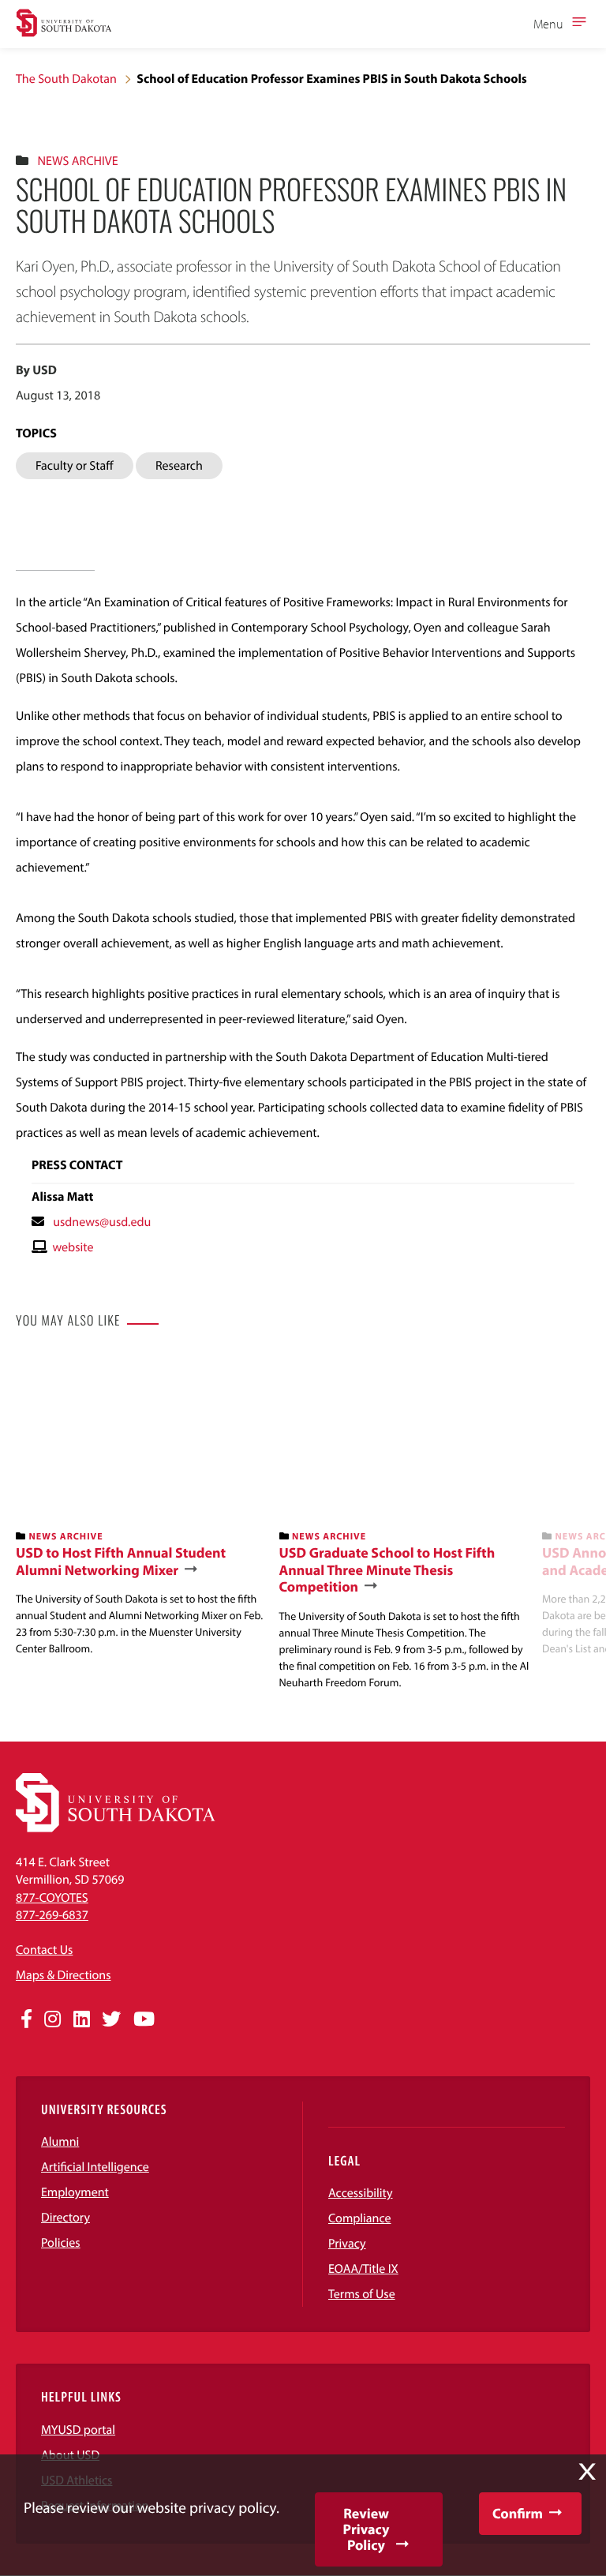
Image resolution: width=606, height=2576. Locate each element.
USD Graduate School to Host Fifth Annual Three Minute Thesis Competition (387, 1570)
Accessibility (361, 2193)
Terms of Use (362, 2294)
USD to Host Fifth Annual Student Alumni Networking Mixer (121, 1561)
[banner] (141, 1506)
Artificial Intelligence (95, 2167)
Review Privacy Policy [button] (367, 2529)
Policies (61, 2243)
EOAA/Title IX (363, 2269)
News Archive (77, 161)
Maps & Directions (63, 1975)
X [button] (587, 2472)
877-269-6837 (52, 1915)
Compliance (360, 2218)
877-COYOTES (52, 1898)
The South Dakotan (66, 79)
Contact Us (44, 1950)
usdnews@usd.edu (102, 1222)
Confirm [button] (518, 2513)
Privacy (347, 2244)
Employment (75, 2192)
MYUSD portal (78, 2430)
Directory (65, 2218)
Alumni (60, 2142)
